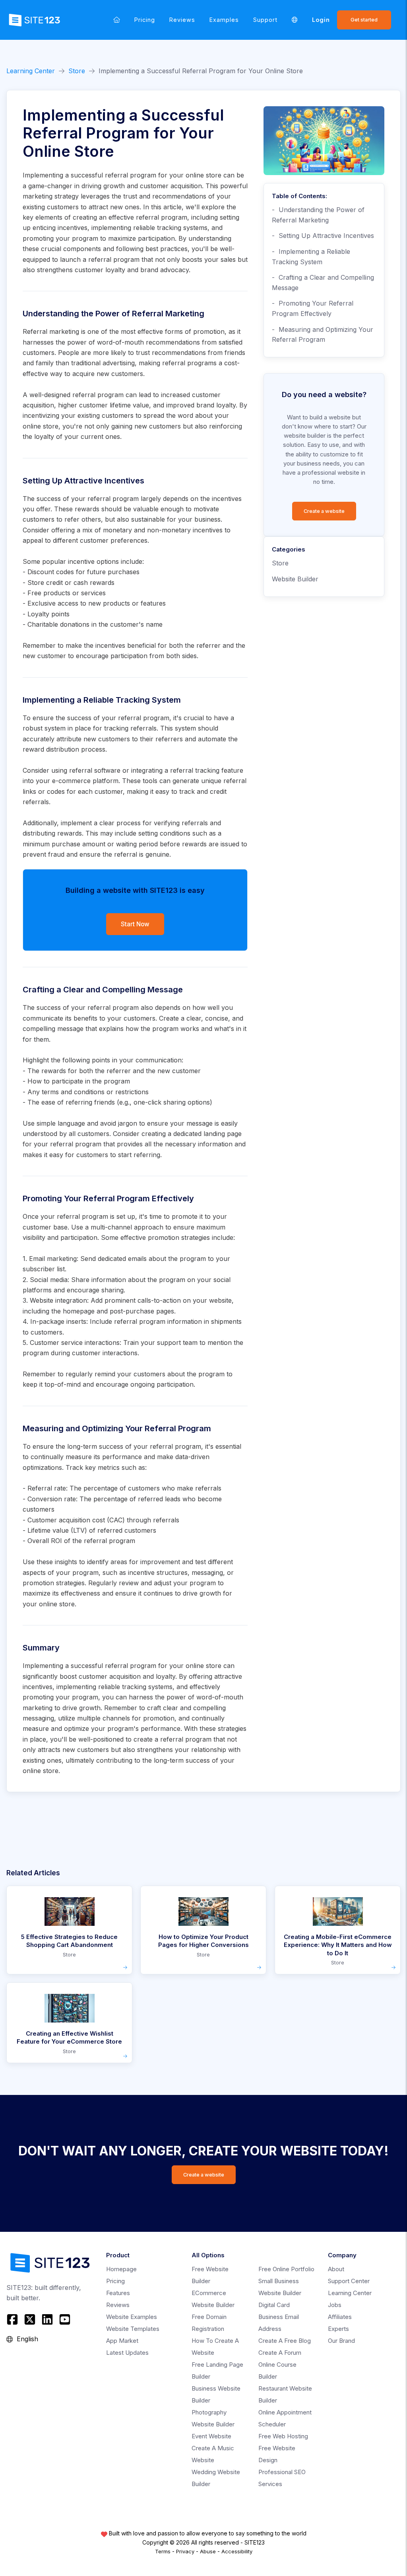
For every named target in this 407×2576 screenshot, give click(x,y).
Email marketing (53, 1259)
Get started (364, 20)
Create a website (324, 511)
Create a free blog (285, 2341)
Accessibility (237, 2551)
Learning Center (31, 71)
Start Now (135, 924)
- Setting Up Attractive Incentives (323, 236)
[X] (30, 2319)
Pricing (145, 20)
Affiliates (340, 2317)
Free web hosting (283, 2436)
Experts (338, 2329)
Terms (163, 2551)
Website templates (133, 2329)
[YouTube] (65, 2319)
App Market (122, 2341)
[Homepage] (117, 20)
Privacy (185, 2551)
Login (321, 20)
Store (77, 71)
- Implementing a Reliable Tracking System (311, 257)
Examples (224, 20)
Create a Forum (280, 2353)
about (336, 2269)
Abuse (208, 2551)
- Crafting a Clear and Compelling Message (323, 283)
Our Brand (341, 2341)
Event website (211, 2436)
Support (265, 20)
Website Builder (295, 579)
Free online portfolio (286, 2269)
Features (118, 2293)
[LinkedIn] (47, 2319)
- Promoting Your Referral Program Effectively (313, 308)
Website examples (132, 2317)
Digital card (274, 2305)
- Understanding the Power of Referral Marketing (318, 215)
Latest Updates (127, 2353)
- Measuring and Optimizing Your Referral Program (323, 335)
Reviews (182, 20)
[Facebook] (13, 2319)
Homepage (121, 2269)
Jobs (335, 2305)
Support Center (349, 2281)
